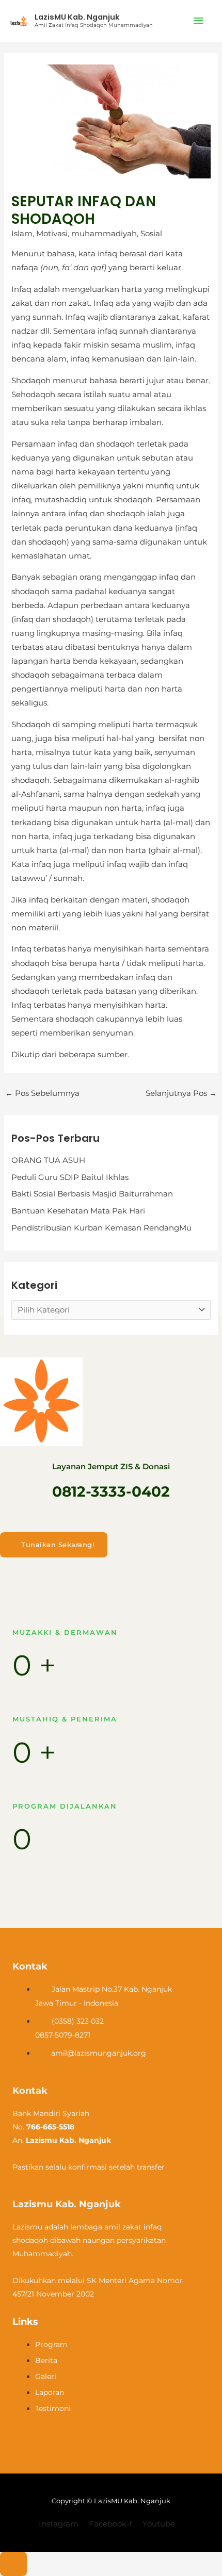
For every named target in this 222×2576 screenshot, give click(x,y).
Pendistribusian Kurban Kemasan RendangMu (101, 1228)
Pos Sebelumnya (42, 1093)
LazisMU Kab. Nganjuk (77, 17)
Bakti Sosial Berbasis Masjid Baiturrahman (92, 1194)
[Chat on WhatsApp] (13, 2564)
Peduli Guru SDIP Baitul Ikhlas (70, 1177)
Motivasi (52, 234)
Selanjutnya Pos (181, 1093)
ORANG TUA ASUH (48, 1160)
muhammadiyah (104, 234)
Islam (22, 234)
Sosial (151, 234)
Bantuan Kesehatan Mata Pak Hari (78, 1211)
